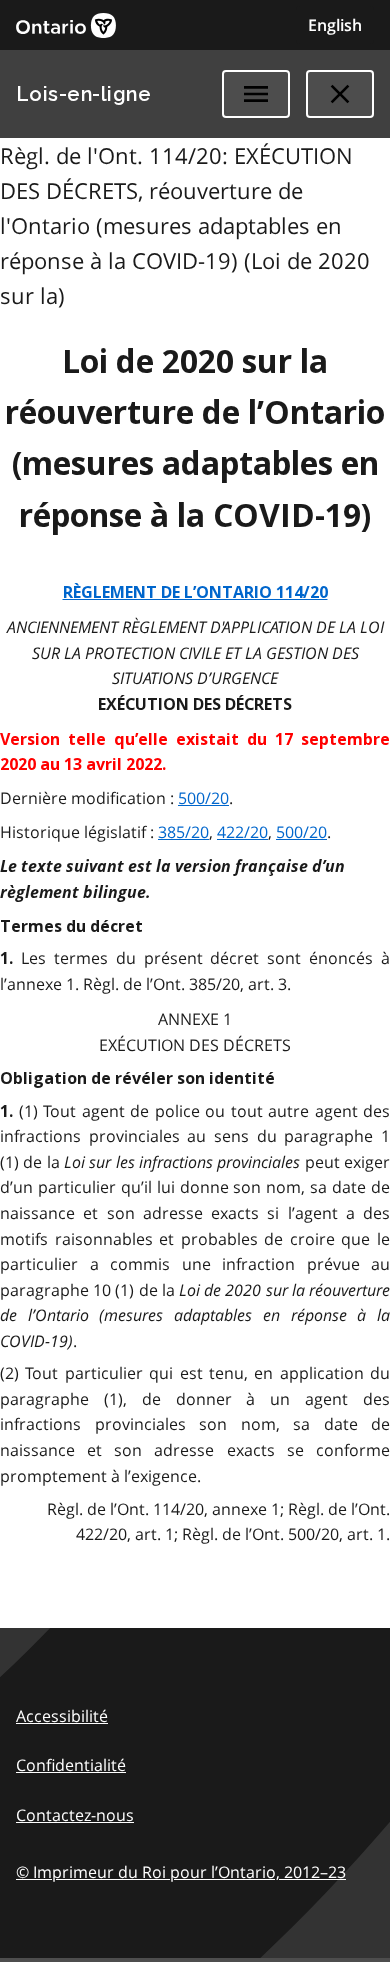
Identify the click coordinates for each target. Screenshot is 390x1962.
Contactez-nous (75, 1815)
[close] (340, 94)
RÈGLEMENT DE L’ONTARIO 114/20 (195, 592)
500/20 (203, 798)
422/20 (242, 832)
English (335, 25)
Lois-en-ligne (83, 94)
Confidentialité (71, 1765)
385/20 (183, 832)
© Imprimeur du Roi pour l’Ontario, (181, 1872)
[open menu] (256, 94)
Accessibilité (62, 1716)
